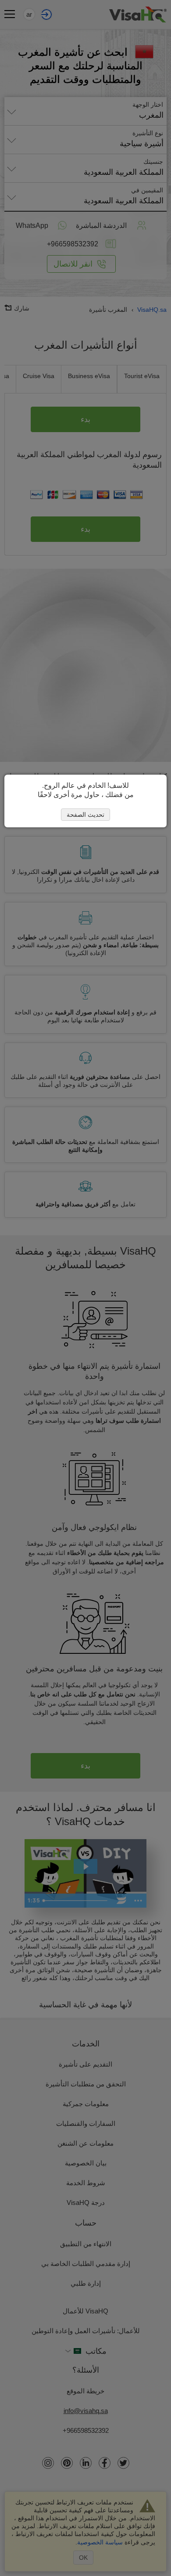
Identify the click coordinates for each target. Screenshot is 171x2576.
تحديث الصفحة (85, 815)
